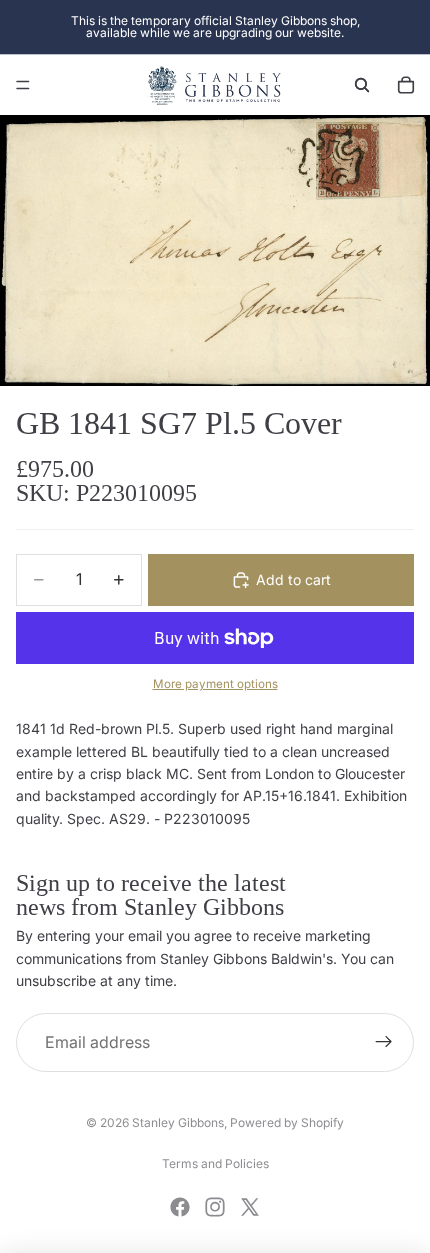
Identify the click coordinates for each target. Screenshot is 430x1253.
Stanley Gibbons (178, 1122)
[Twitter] (250, 1207)
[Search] (362, 85)
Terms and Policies (215, 1163)
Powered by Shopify (287, 1122)
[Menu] (23, 85)
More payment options (215, 684)
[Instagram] (215, 1207)
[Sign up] (384, 1043)
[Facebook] (180, 1207)
